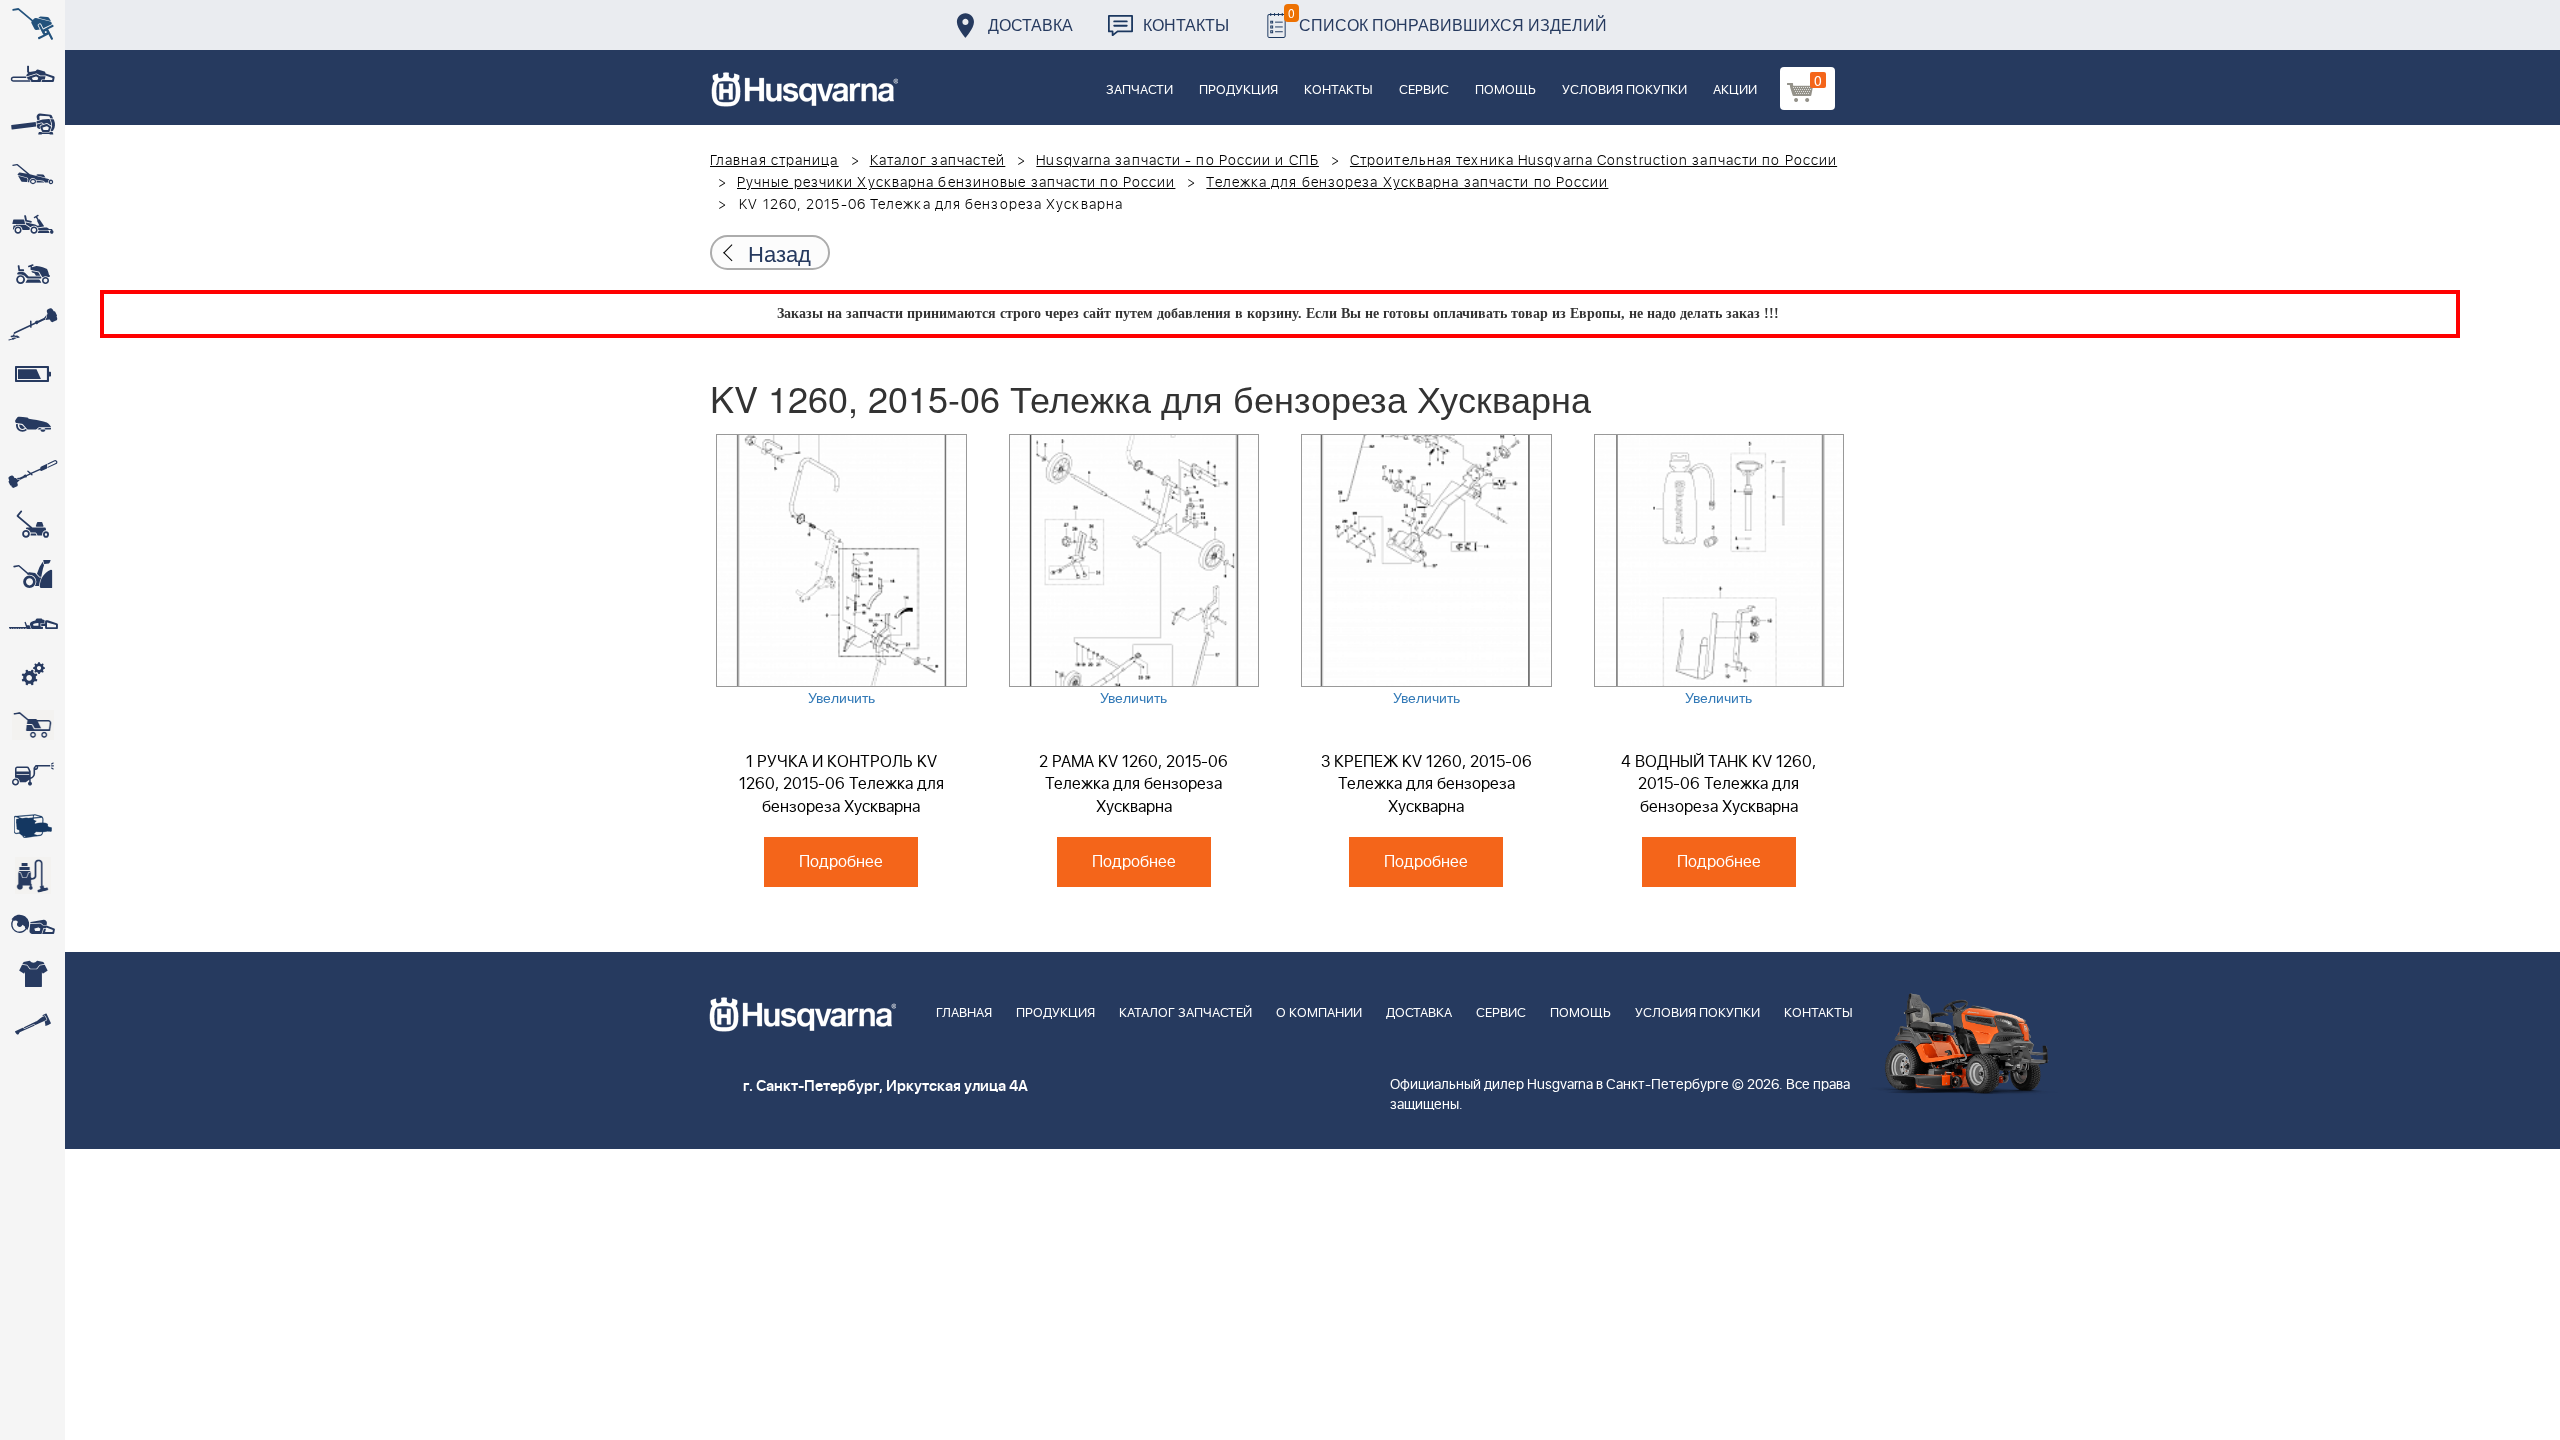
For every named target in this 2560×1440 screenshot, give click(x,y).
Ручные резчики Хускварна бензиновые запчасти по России (956, 183)
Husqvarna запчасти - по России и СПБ (1177, 161)
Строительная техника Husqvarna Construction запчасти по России (1593, 161)
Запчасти (1139, 90)
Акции (1735, 90)
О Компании (1319, 1013)
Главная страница (774, 161)
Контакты (1186, 24)
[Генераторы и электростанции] (32, 725)
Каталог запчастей (938, 161)
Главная (964, 1013)
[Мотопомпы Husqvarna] (32, 825)
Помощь (1505, 90)
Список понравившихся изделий (1447, 19)
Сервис (1424, 90)
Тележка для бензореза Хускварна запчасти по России (1407, 183)
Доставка (1030, 24)
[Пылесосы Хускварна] (32, 875)
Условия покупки (1624, 90)
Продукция (1238, 90)
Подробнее (841, 862)
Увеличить (841, 697)
